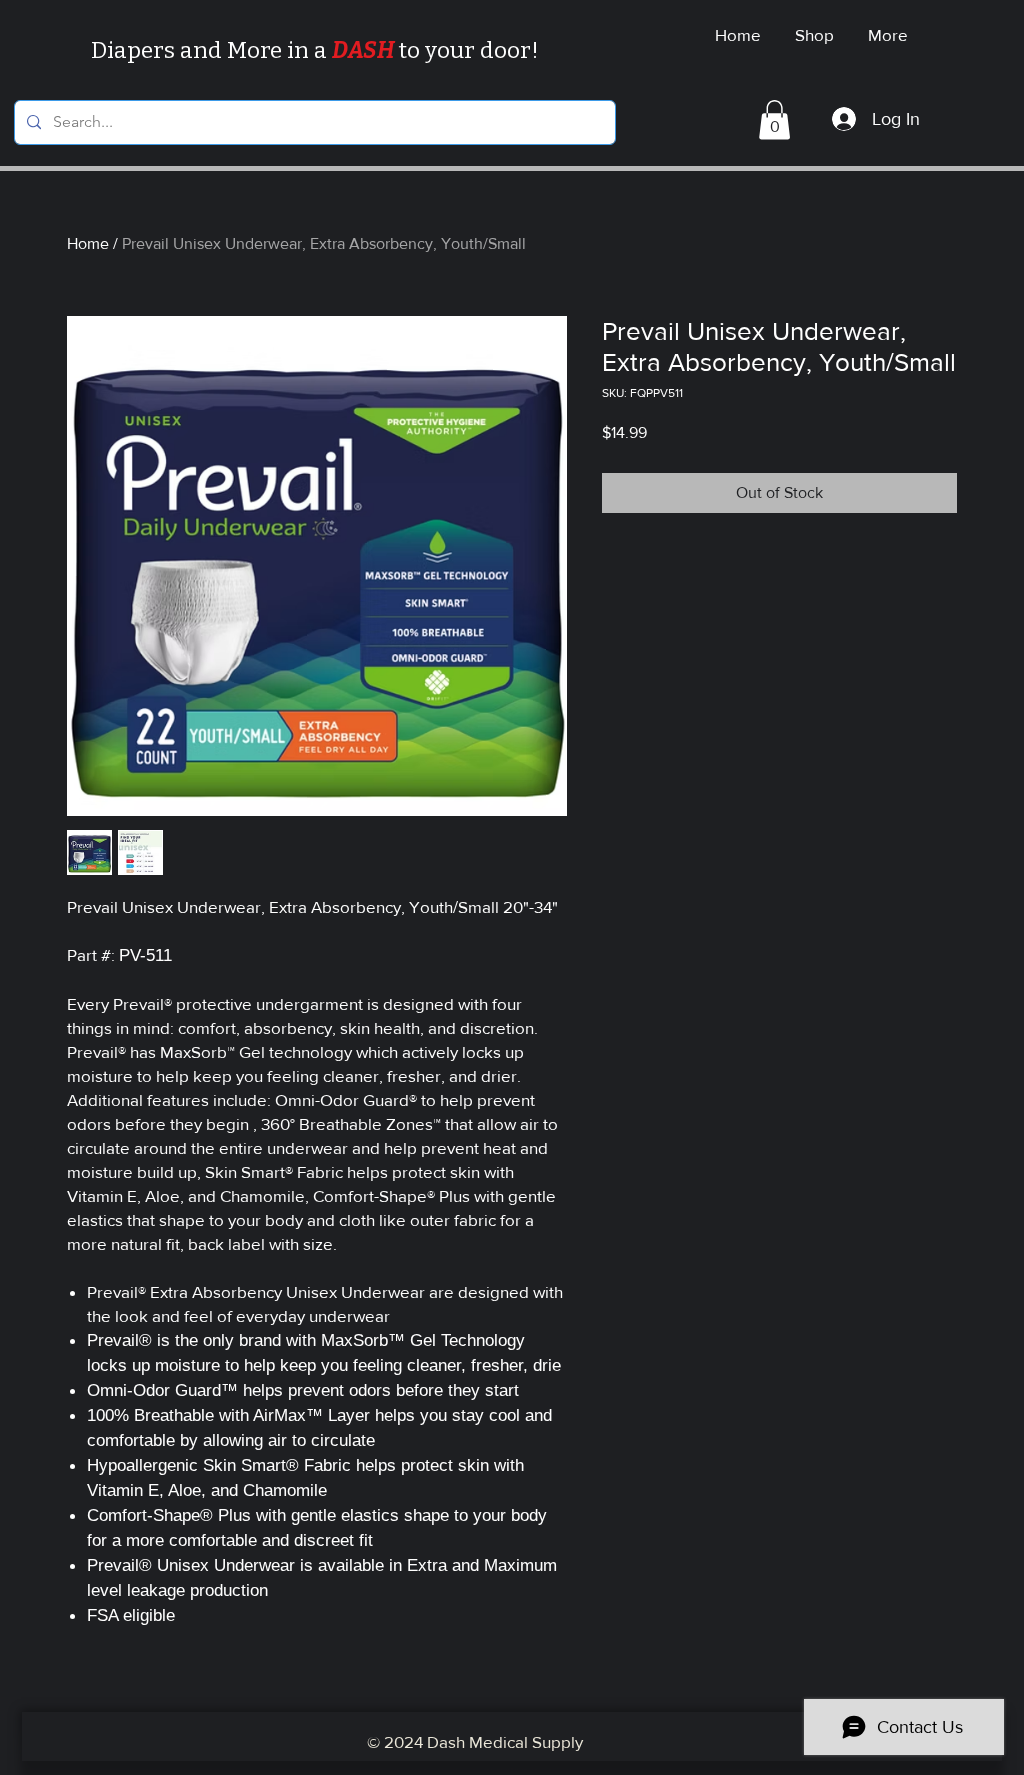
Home (88, 243)
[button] (774, 119)
